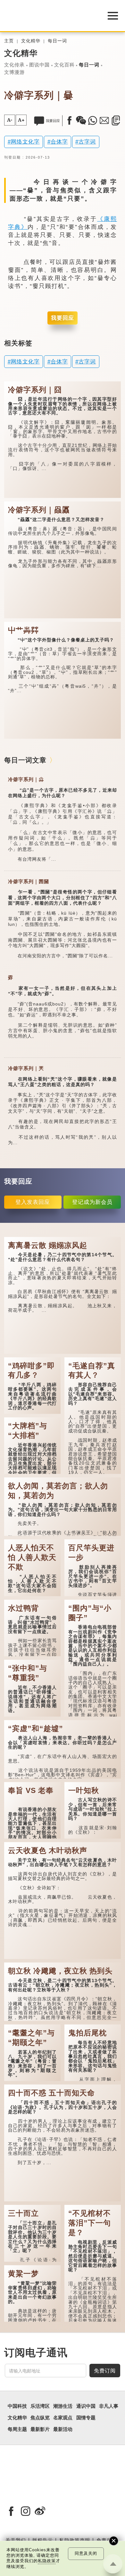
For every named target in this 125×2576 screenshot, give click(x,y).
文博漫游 (14, 72)
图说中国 (39, 65)
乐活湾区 (40, 2406)
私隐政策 (47, 2561)
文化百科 (64, 65)
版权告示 (43, 2540)
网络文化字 (25, 142)
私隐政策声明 (75, 2540)
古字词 (87, 142)
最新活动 (63, 2429)
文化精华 (31, 41)
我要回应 (63, 318)
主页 (9, 41)
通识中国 (86, 2406)
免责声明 (107, 2540)
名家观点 (63, 2418)
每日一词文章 (25, 760)
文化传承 (14, 65)
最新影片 (40, 2429)
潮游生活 (63, 2406)
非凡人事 (109, 2406)
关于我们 (16, 2540)
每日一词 (57, 41)
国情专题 (86, 2418)
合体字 (59, 142)
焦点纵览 (40, 2418)
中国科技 (17, 2406)
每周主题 (17, 2429)
